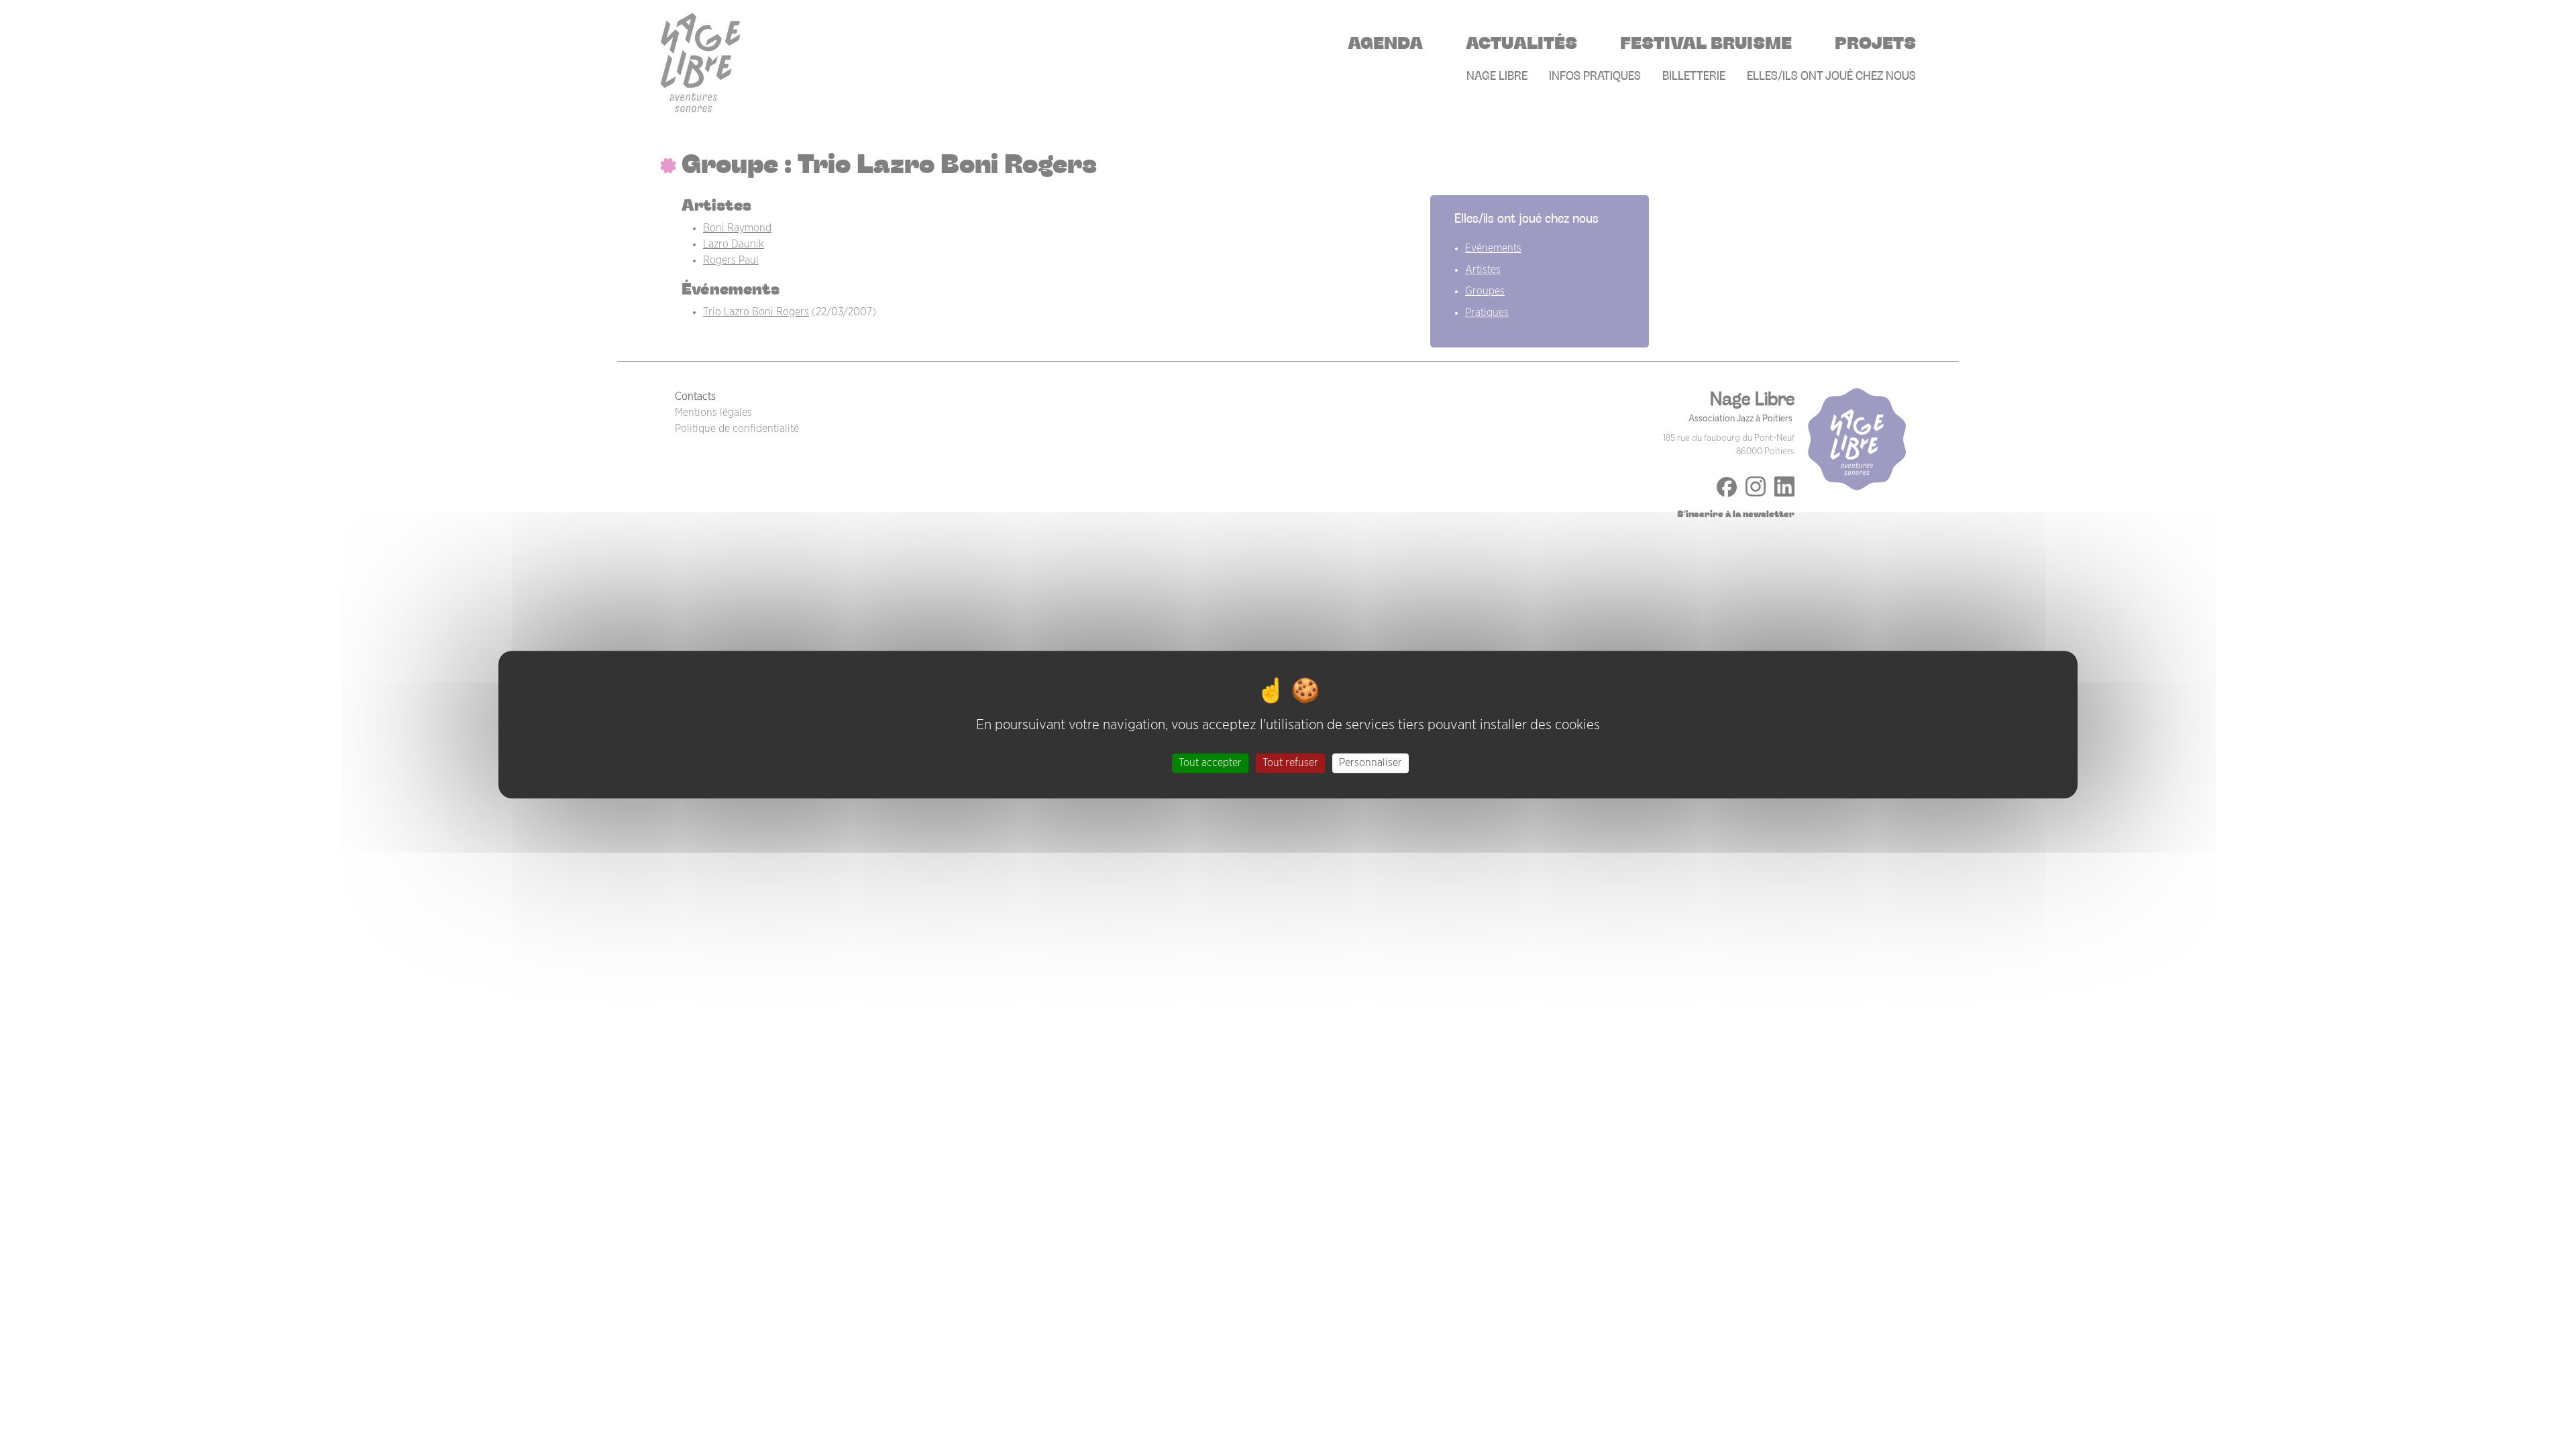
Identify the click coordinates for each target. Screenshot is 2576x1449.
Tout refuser (1290, 763)
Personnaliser (1371, 763)
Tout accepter (1210, 763)
